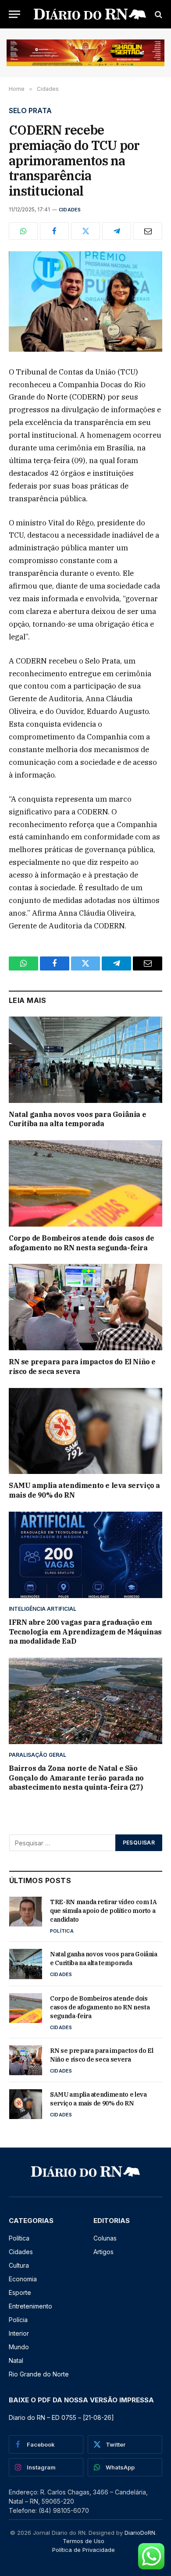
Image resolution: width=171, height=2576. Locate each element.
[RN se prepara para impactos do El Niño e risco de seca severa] (85, 1307)
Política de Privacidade (84, 2550)
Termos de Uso (84, 2541)
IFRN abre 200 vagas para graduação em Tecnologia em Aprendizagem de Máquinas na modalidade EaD (85, 1632)
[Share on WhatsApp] (23, 231)
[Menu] (14, 14)
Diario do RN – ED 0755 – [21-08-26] (61, 2417)
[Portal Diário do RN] (90, 14)
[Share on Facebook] (54, 231)
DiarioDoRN (140, 2533)
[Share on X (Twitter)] (85, 231)
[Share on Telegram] (117, 231)
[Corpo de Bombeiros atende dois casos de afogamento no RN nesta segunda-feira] (85, 1183)
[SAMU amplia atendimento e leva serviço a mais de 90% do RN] (85, 1431)
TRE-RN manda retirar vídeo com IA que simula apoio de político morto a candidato (103, 1911)
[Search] (158, 14)
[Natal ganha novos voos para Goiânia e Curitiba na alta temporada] (85, 1060)
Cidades (70, 210)
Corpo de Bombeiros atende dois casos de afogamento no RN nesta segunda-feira (81, 1243)
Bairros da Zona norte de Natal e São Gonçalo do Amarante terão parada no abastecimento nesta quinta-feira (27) (76, 1778)
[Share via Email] (148, 231)
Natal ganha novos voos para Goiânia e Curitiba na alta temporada (77, 1119)
